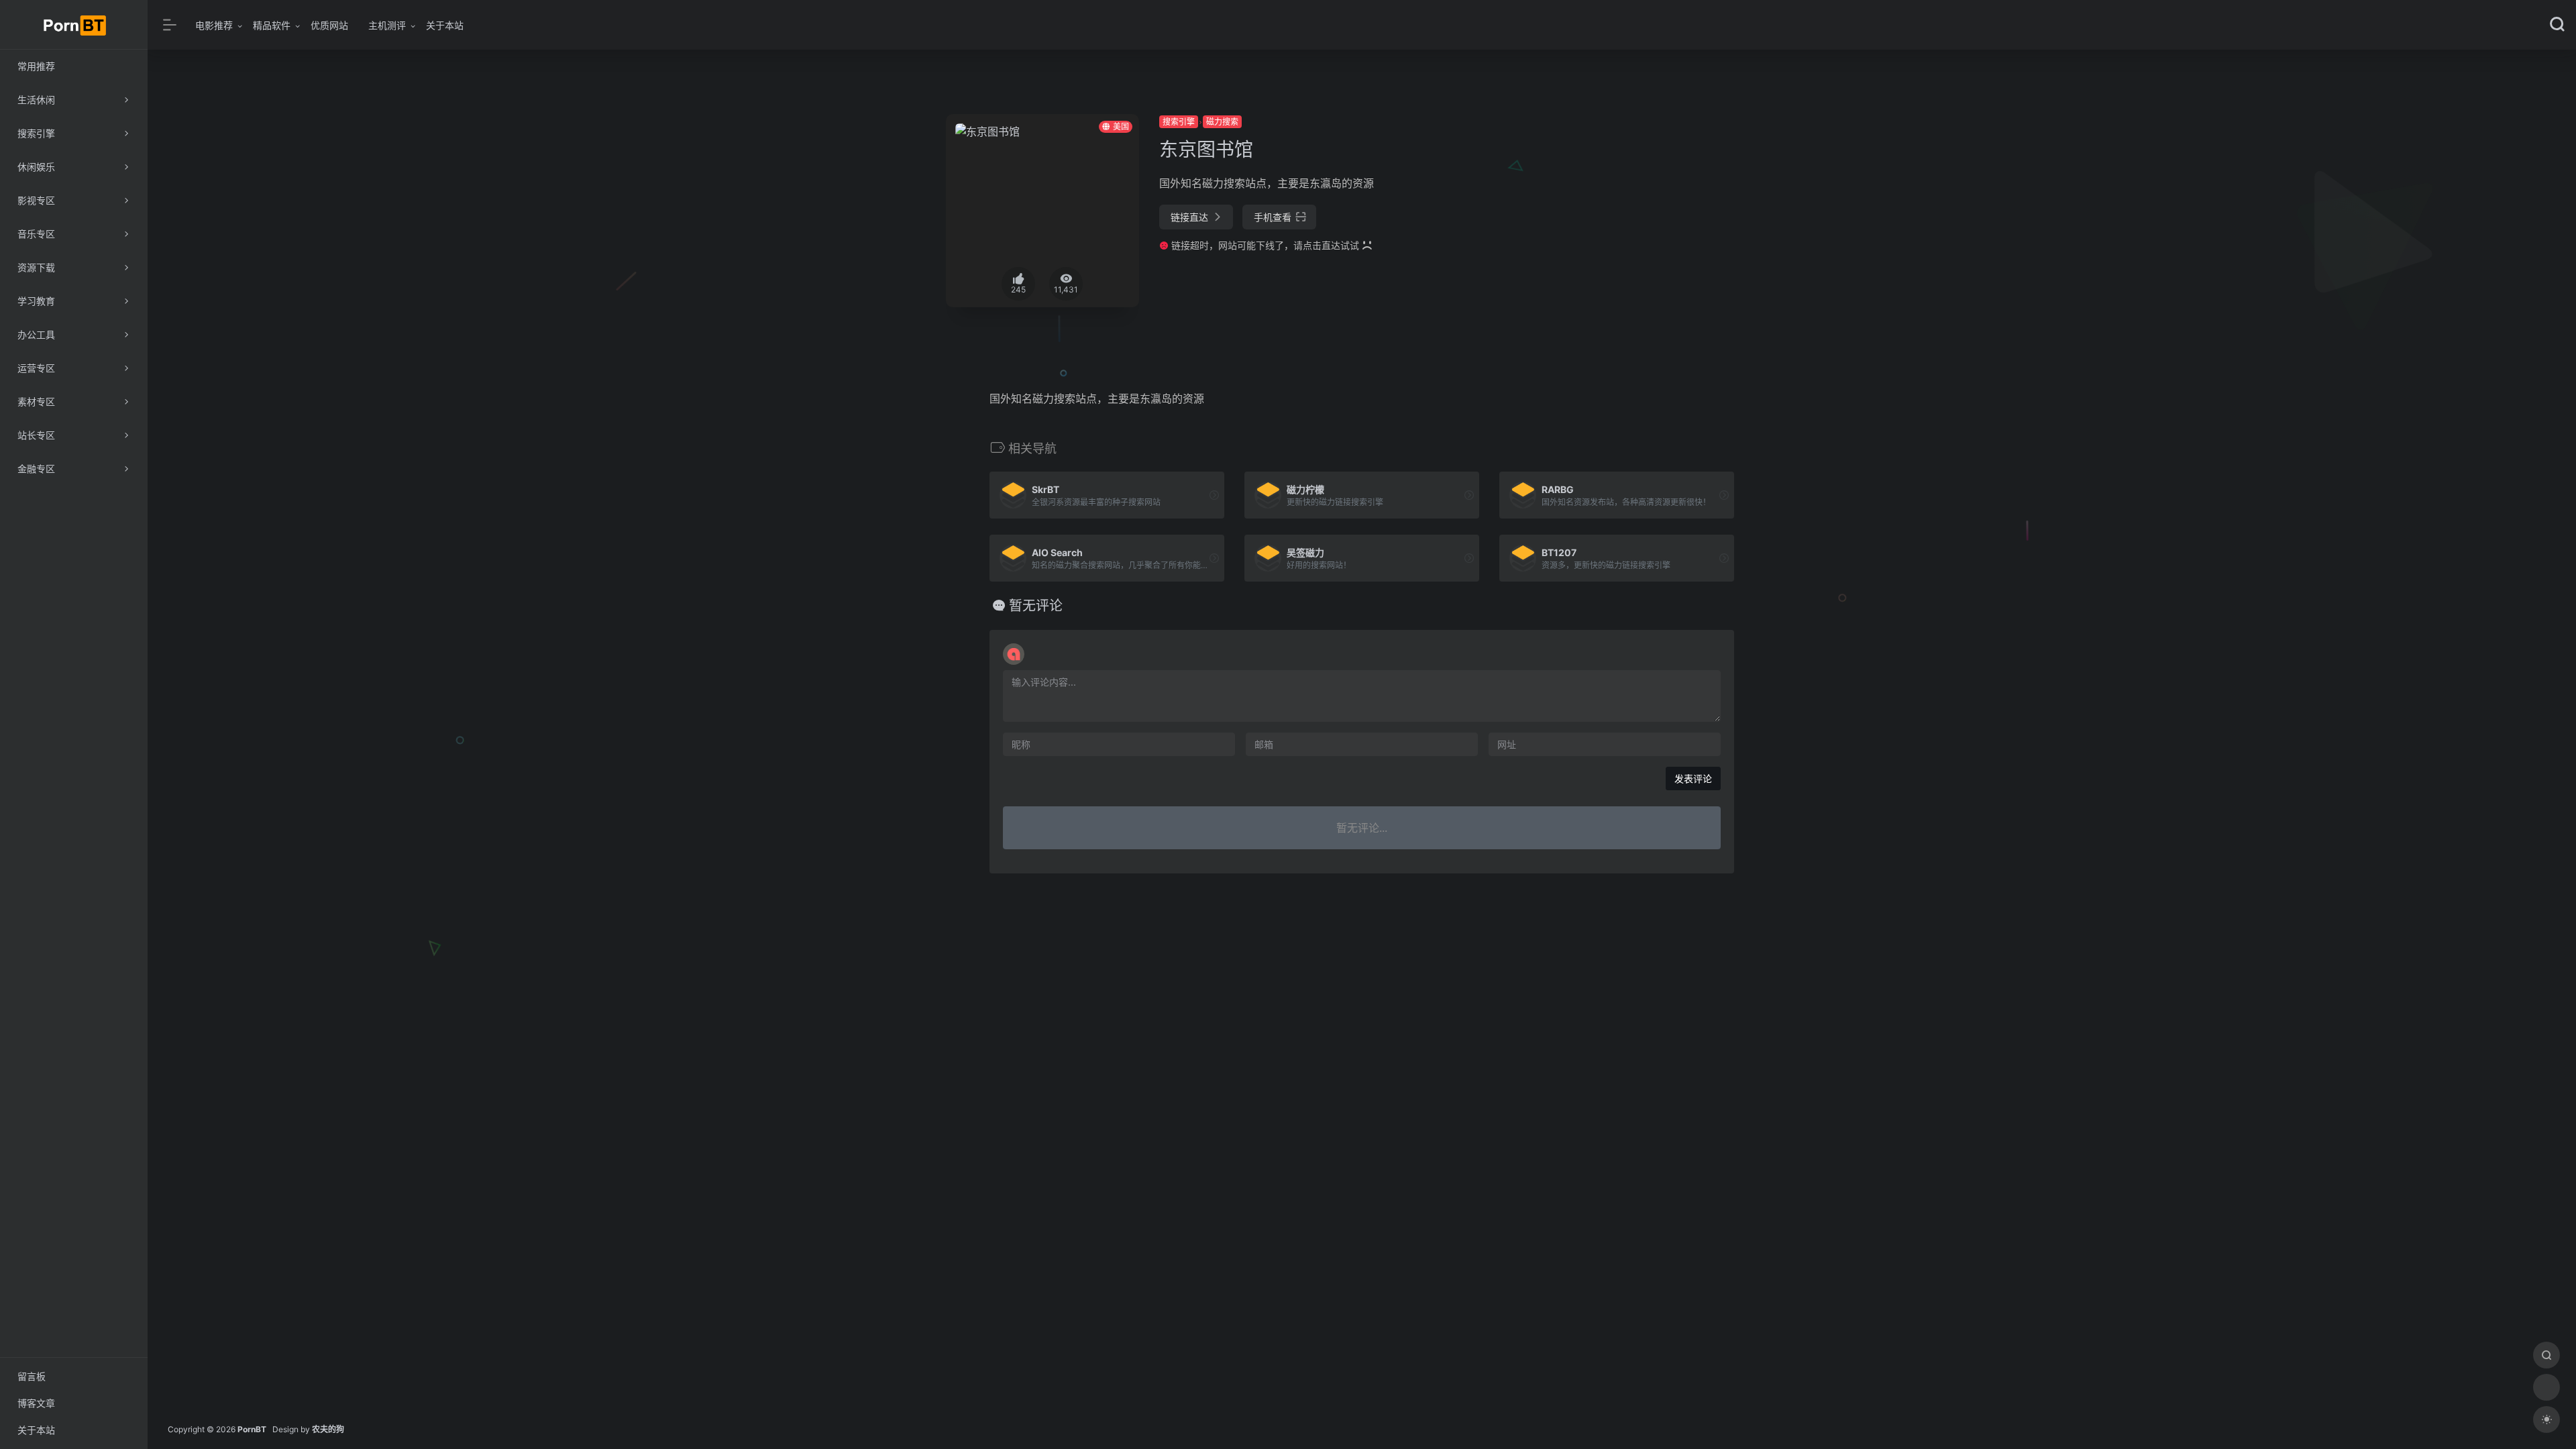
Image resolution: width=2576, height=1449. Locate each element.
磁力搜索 (1222, 122)
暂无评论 (1036, 606)
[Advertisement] (1646, 208)
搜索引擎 (1179, 122)
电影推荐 (214, 25)
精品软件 (272, 25)
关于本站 (445, 25)
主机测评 (387, 25)
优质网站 (329, 25)
